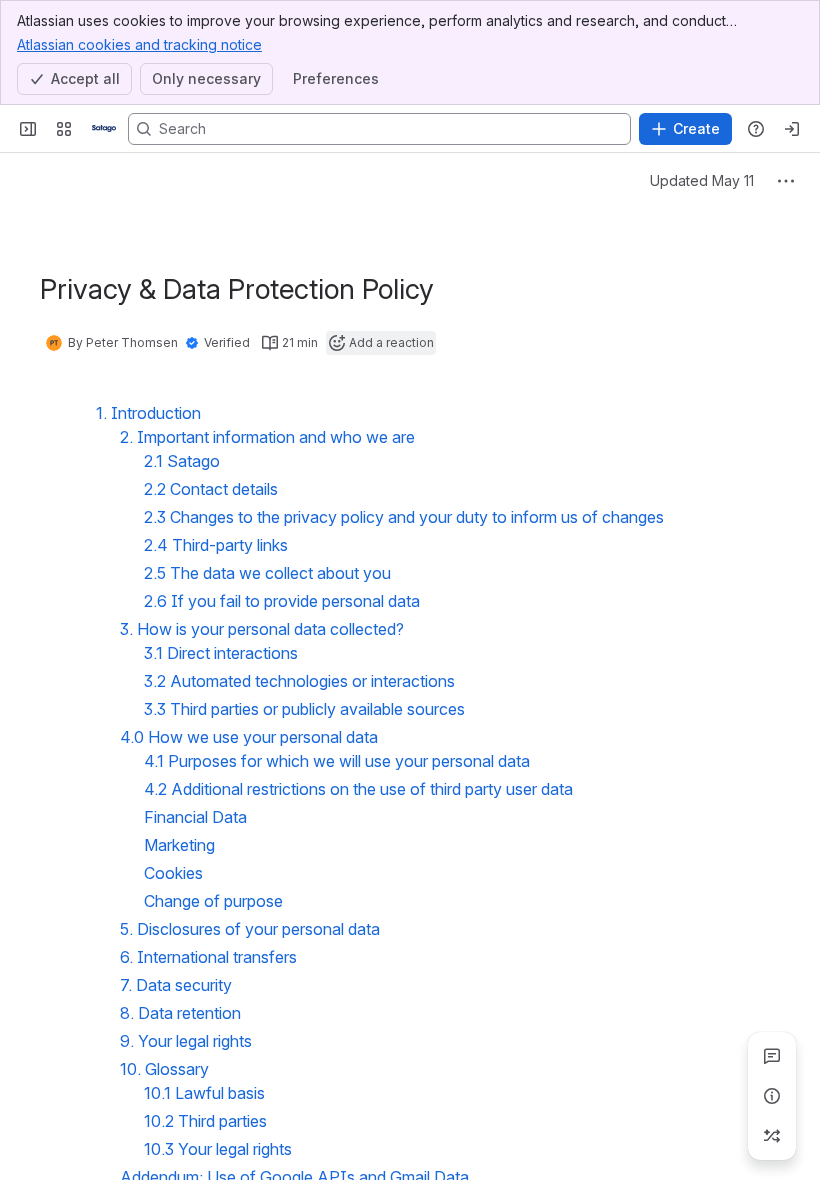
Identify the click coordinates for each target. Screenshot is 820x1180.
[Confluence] (104, 129)
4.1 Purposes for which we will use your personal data (337, 761)
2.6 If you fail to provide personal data (282, 601)
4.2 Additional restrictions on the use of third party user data (358, 789)
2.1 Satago (182, 461)
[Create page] (772, 1136)
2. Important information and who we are (267, 437)
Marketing (179, 845)
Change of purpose (213, 901)
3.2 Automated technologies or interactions (299, 681)
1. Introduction (148, 413)
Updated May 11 (702, 180)
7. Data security (176, 985)
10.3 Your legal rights (218, 1149)
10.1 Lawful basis (204, 1093)
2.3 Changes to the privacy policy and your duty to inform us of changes (404, 517)
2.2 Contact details (211, 489)
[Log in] (792, 129)
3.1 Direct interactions (221, 653)
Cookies (173, 873)
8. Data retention (180, 1013)
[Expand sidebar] (28, 129)
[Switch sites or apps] (64, 129)
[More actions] (786, 181)
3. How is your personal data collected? (262, 629)
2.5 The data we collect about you (267, 573)
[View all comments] (772, 1056)
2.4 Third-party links (216, 545)
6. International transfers (208, 957)
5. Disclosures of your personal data (250, 929)
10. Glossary (164, 1069)
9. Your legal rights (186, 1041)
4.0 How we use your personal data (249, 737)
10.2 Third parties (205, 1121)
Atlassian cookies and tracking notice (139, 44)
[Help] (756, 129)
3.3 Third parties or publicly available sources (304, 709)
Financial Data (195, 817)
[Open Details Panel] (772, 1096)
